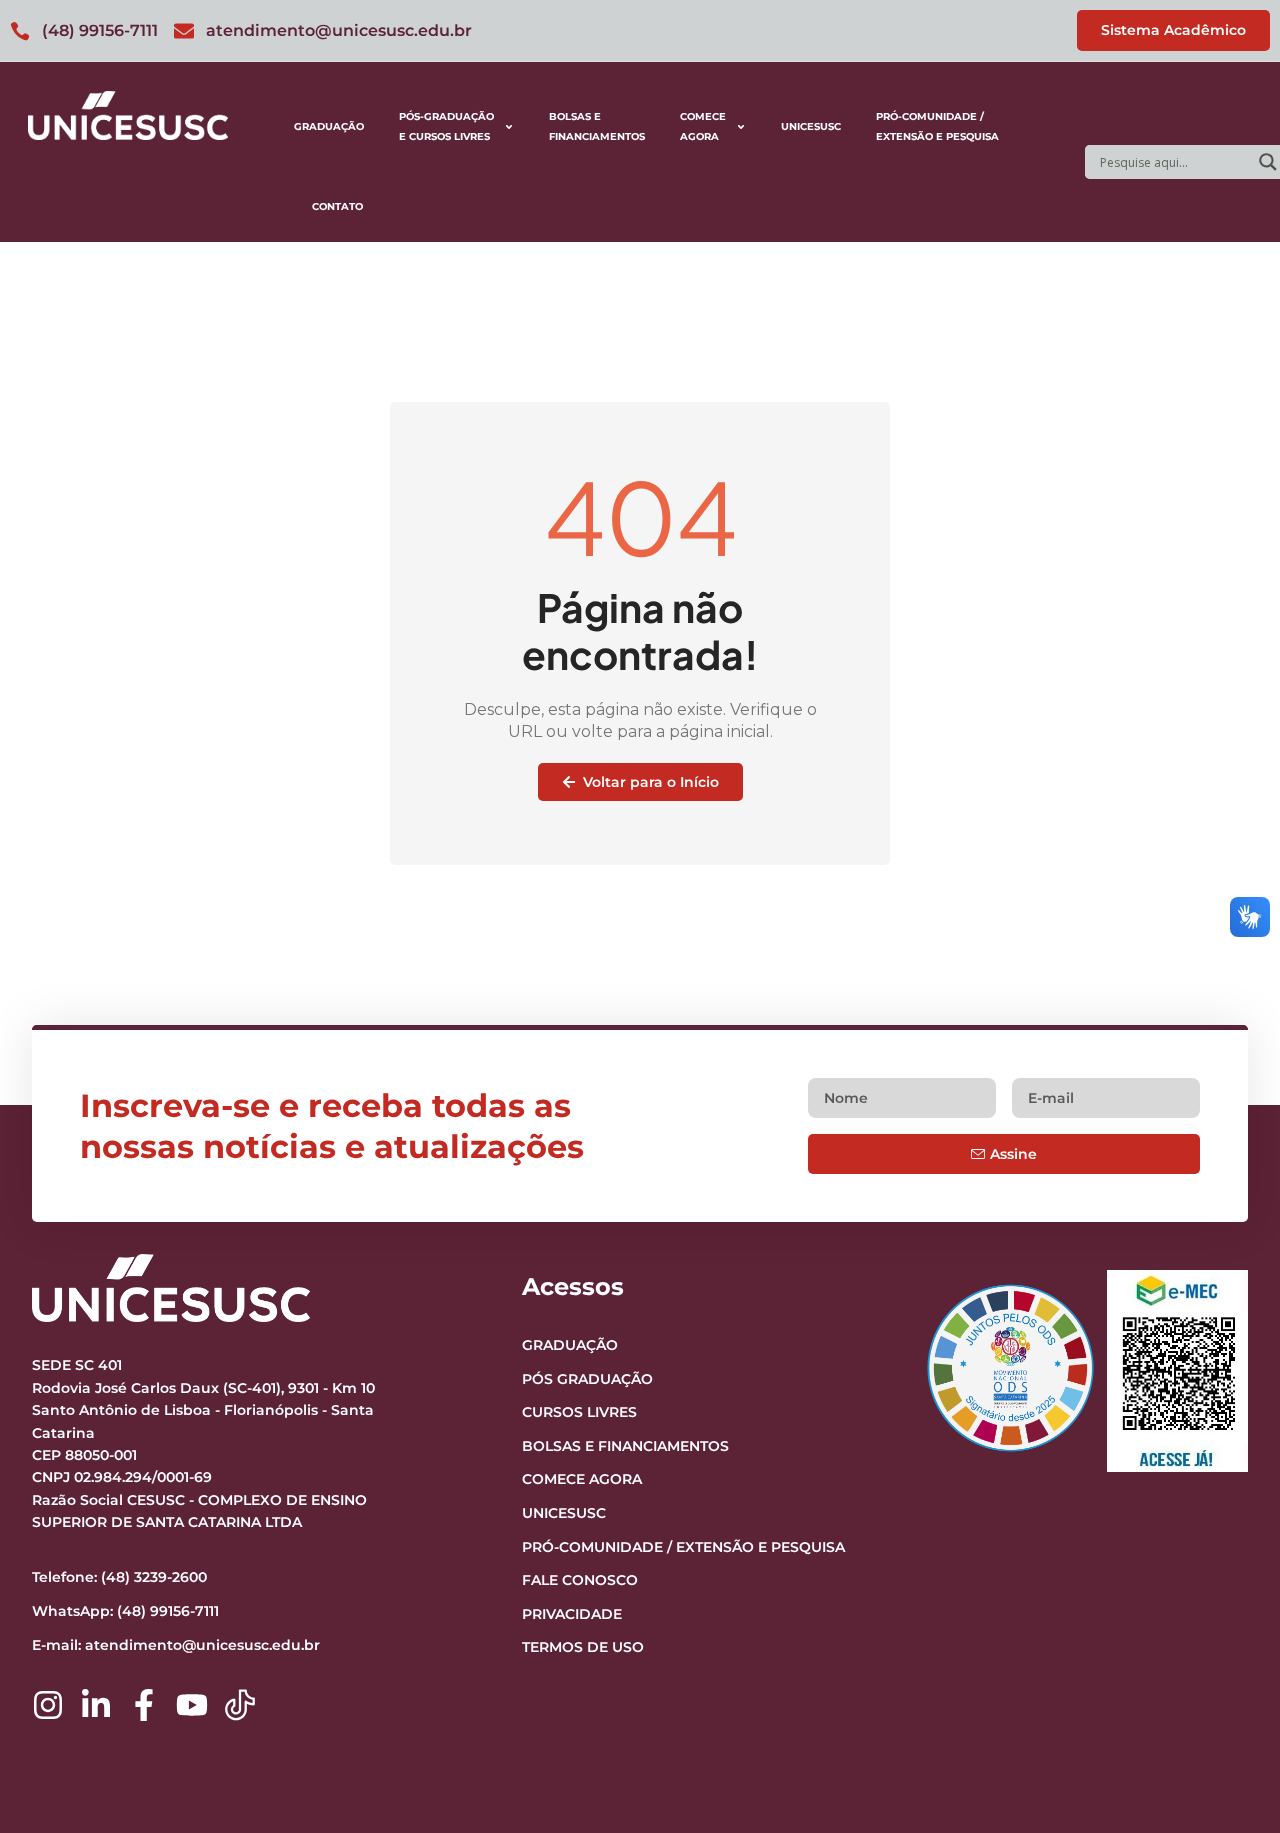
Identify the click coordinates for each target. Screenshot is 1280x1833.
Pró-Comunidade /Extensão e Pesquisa (937, 126)
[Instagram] (48, 1705)
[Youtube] (192, 1705)
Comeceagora (703, 126)
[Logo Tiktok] (240, 1705)
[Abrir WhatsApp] (1230, 1782)
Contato (337, 206)
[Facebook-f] (144, 1705)
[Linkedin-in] (96, 1705)
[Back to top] (1226, 1695)
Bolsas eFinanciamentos (597, 126)
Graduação (329, 126)
